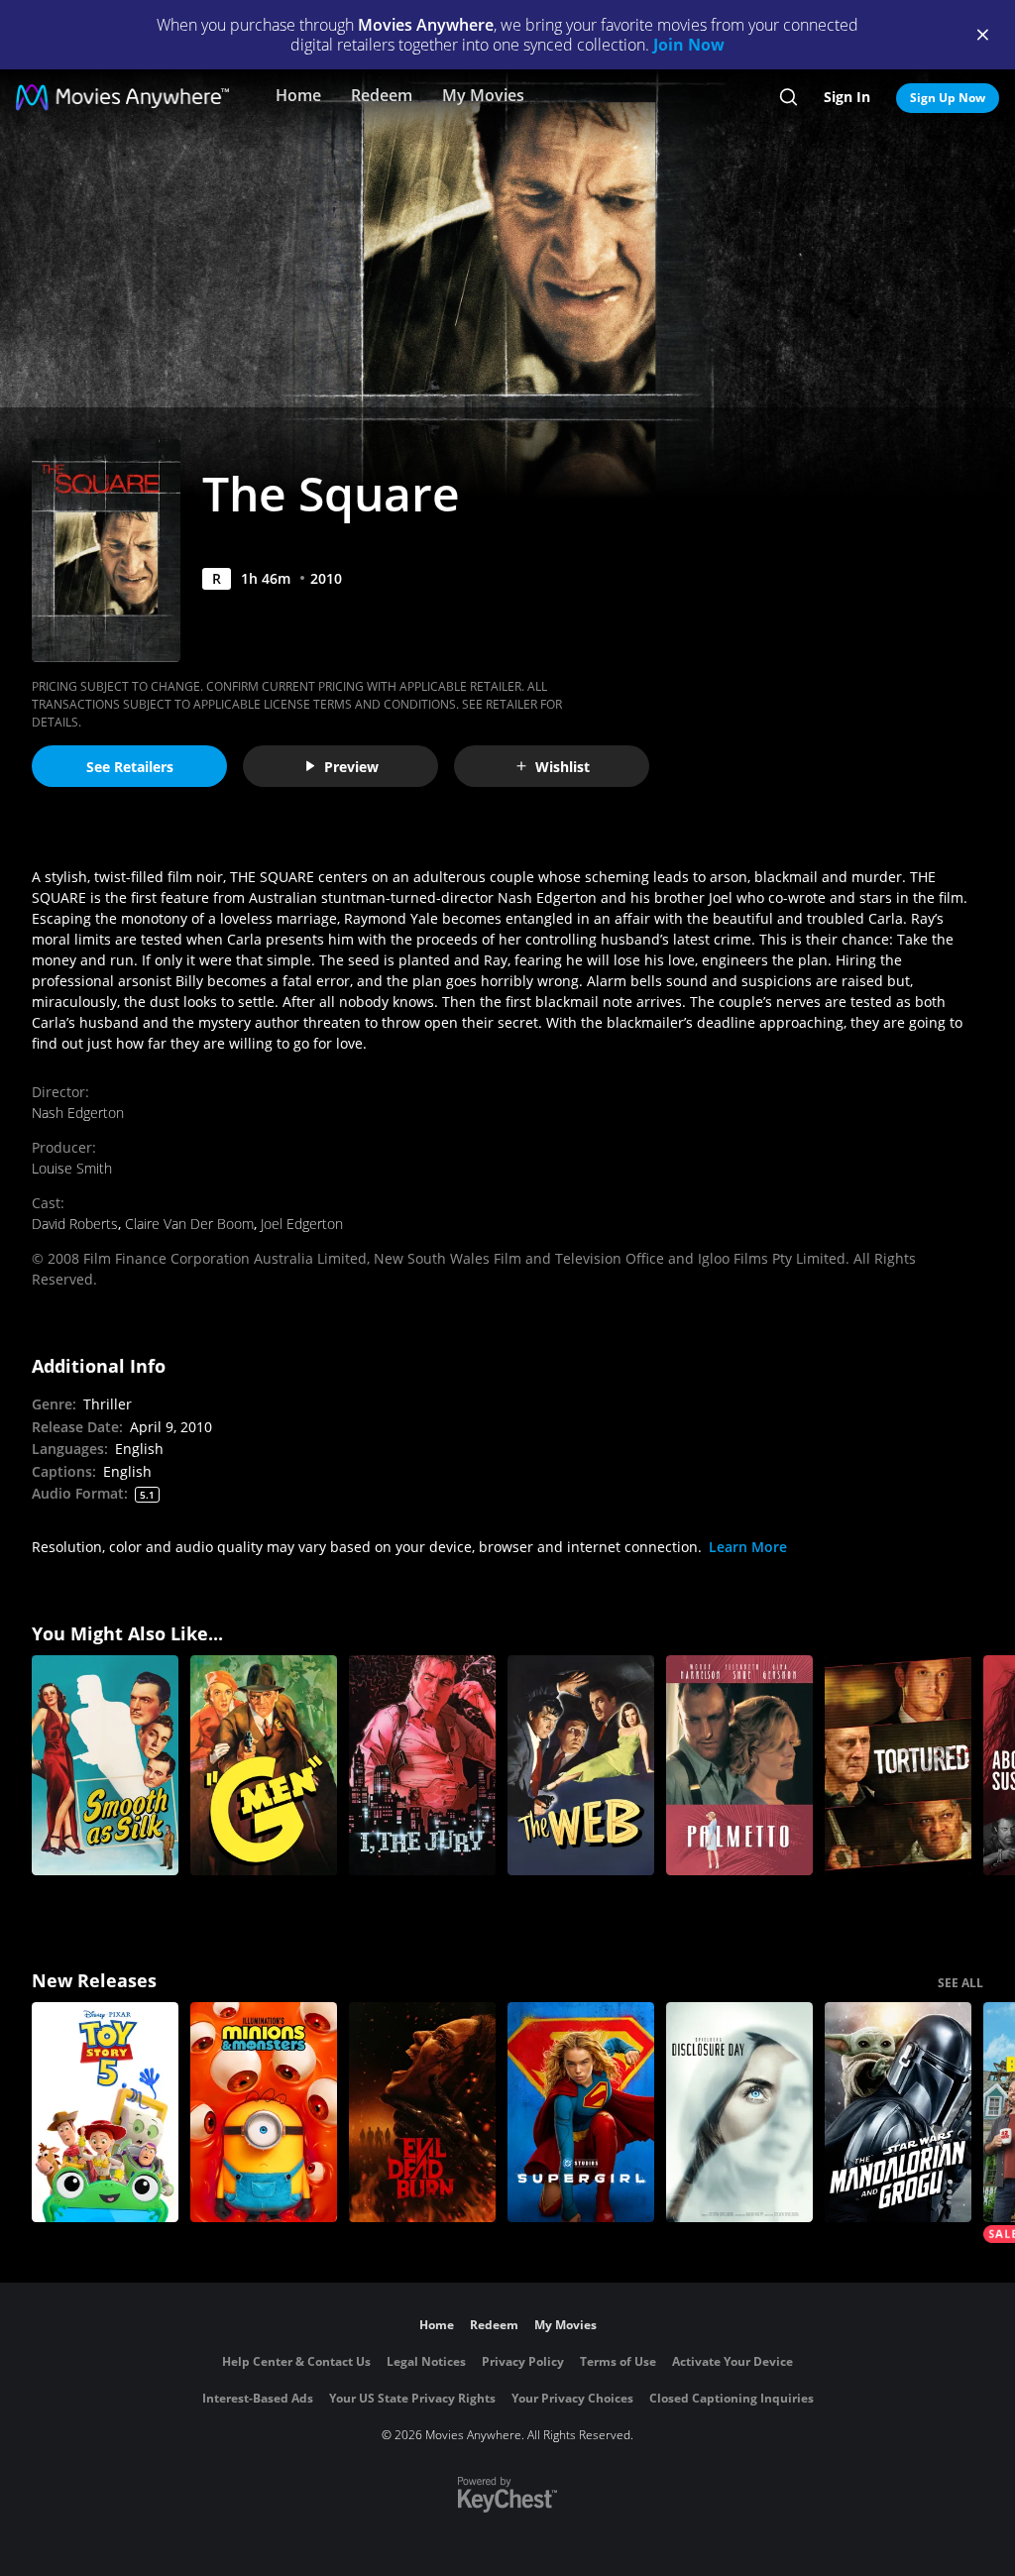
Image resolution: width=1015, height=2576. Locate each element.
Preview (351, 767)
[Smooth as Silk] (105, 1765)
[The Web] (581, 1765)
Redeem (382, 95)
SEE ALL (960, 1983)
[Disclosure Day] (739, 2112)
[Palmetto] (739, 1765)
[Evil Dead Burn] (422, 2112)
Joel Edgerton (302, 1224)
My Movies (483, 95)
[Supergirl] (581, 2112)
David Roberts (75, 1224)
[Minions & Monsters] (264, 2112)
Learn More (748, 1547)
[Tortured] (898, 1765)
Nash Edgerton (78, 1113)
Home (298, 95)
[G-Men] (264, 1765)
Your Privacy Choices (572, 2398)
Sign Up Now (948, 98)
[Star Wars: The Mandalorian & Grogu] (898, 2112)
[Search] (789, 97)
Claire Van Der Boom (189, 1224)
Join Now (689, 45)
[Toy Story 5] (105, 2112)
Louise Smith (72, 1168)
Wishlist (563, 767)
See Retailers (130, 767)
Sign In (847, 97)
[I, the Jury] (422, 1765)
